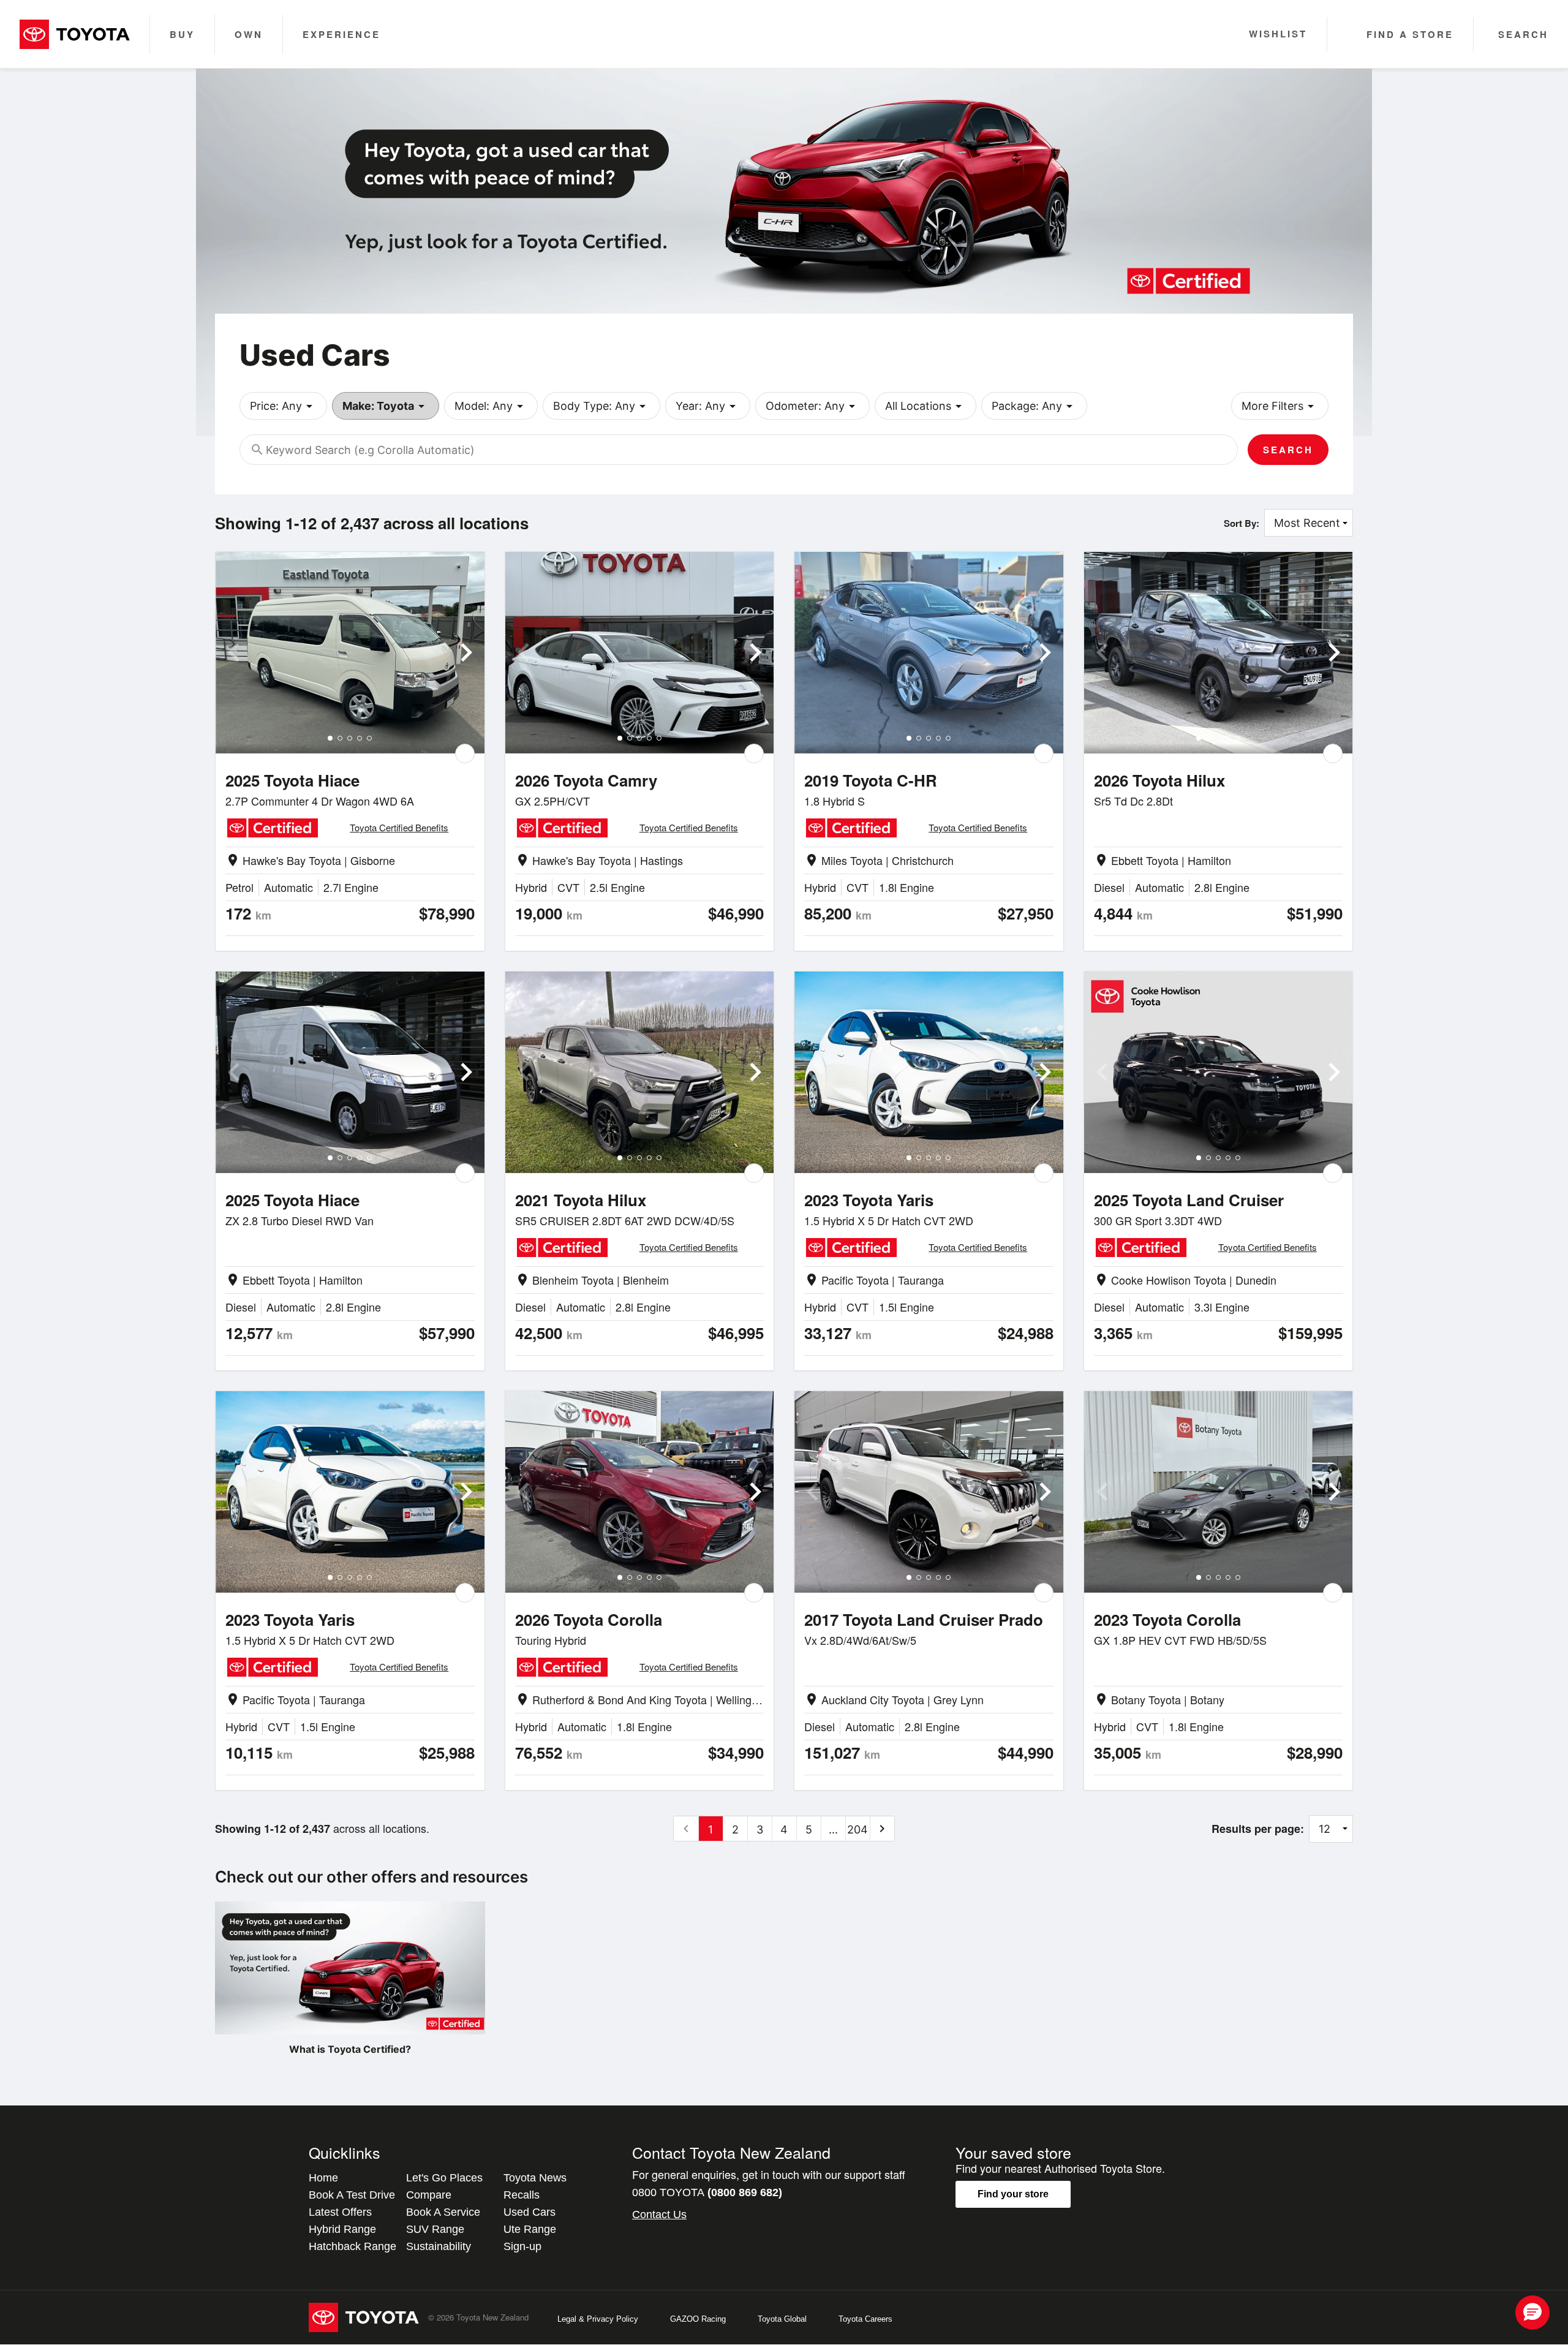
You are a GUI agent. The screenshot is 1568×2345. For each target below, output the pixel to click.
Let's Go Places (444, 2178)
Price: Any (283, 406)
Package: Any (1034, 406)
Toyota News (535, 2178)
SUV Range (435, 2229)
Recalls (522, 2195)
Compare (429, 2195)
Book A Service (443, 2212)
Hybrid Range (342, 2229)
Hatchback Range (352, 2246)
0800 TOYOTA (707, 2192)
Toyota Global (782, 2319)
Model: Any (491, 406)
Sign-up (522, 2246)
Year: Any (708, 406)
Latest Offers (340, 2212)
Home (323, 2178)
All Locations (925, 406)
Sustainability (439, 2246)
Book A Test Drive (352, 2195)
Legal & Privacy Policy (598, 2319)
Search (1288, 450)
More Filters (1280, 406)
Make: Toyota (386, 406)
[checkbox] (465, 753)
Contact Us (659, 2215)
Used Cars (530, 2212)
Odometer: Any (812, 406)
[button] (1532, 2313)
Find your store (1013, 2194)
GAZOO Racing (698, 2319)
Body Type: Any (601, 406)
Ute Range (530, 2229)
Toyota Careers (865, 2319)
